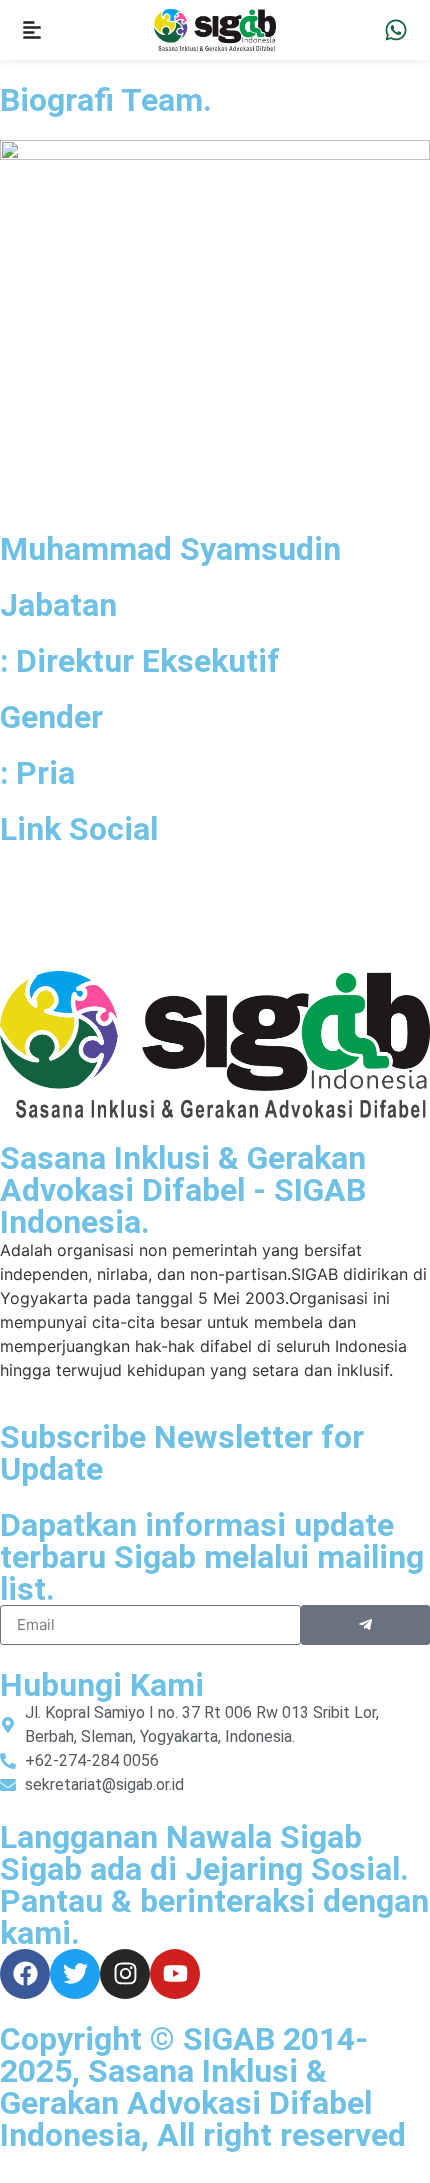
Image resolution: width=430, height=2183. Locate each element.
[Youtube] (175, 1974)
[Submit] (365, 1625)
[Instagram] (125, 1974)
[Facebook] (25, 1974)
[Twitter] (75, 1974)
